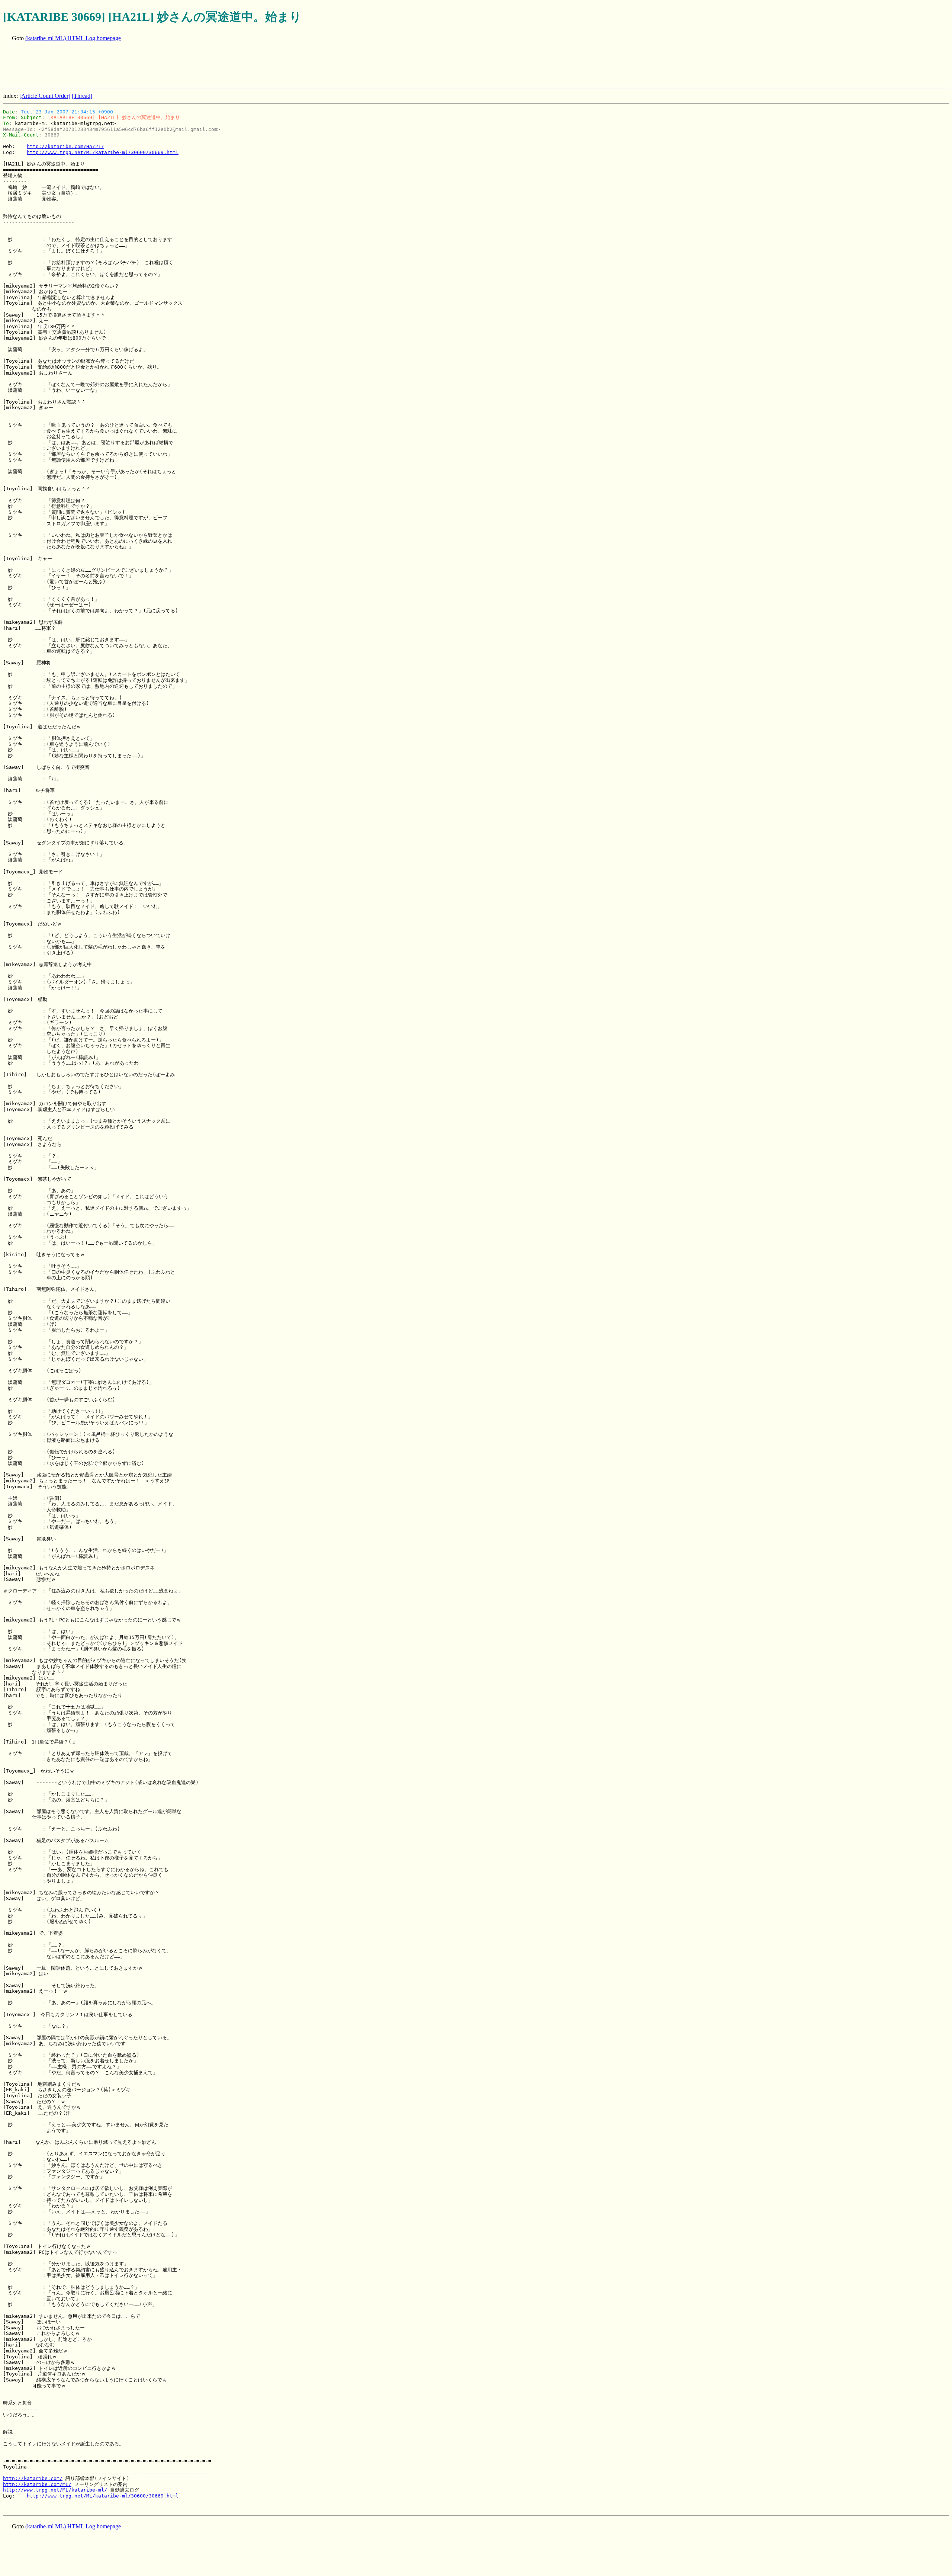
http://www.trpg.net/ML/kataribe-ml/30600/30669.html (103, 152)
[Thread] (82, 96)
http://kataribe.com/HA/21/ (65, 146)
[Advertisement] (138, 65)
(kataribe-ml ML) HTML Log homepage (73, 38)
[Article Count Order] (45, 96)
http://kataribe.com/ (33, 2478)
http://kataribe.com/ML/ (37, 2484)
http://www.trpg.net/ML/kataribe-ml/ (55, 2490)
